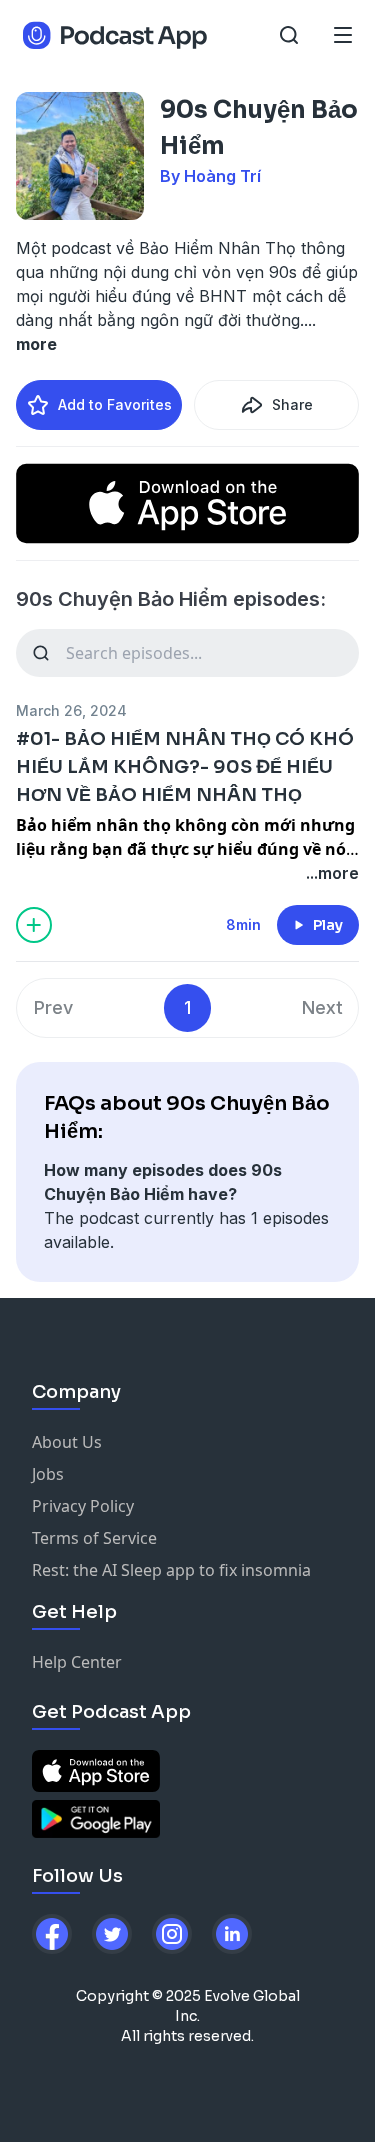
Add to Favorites (115, 404)
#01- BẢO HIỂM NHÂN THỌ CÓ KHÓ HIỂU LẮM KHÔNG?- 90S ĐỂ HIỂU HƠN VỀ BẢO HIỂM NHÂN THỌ (185, 767)
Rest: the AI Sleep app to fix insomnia (171, 1570)
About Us (67, 1442)
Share (292, 404)
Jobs (48, 1474)
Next (322, 1007)
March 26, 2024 (71, 710)
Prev (53, 1007)
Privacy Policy (83, 1506)
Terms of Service (94, 1538)
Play (328, 925)
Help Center (77, 1662)
